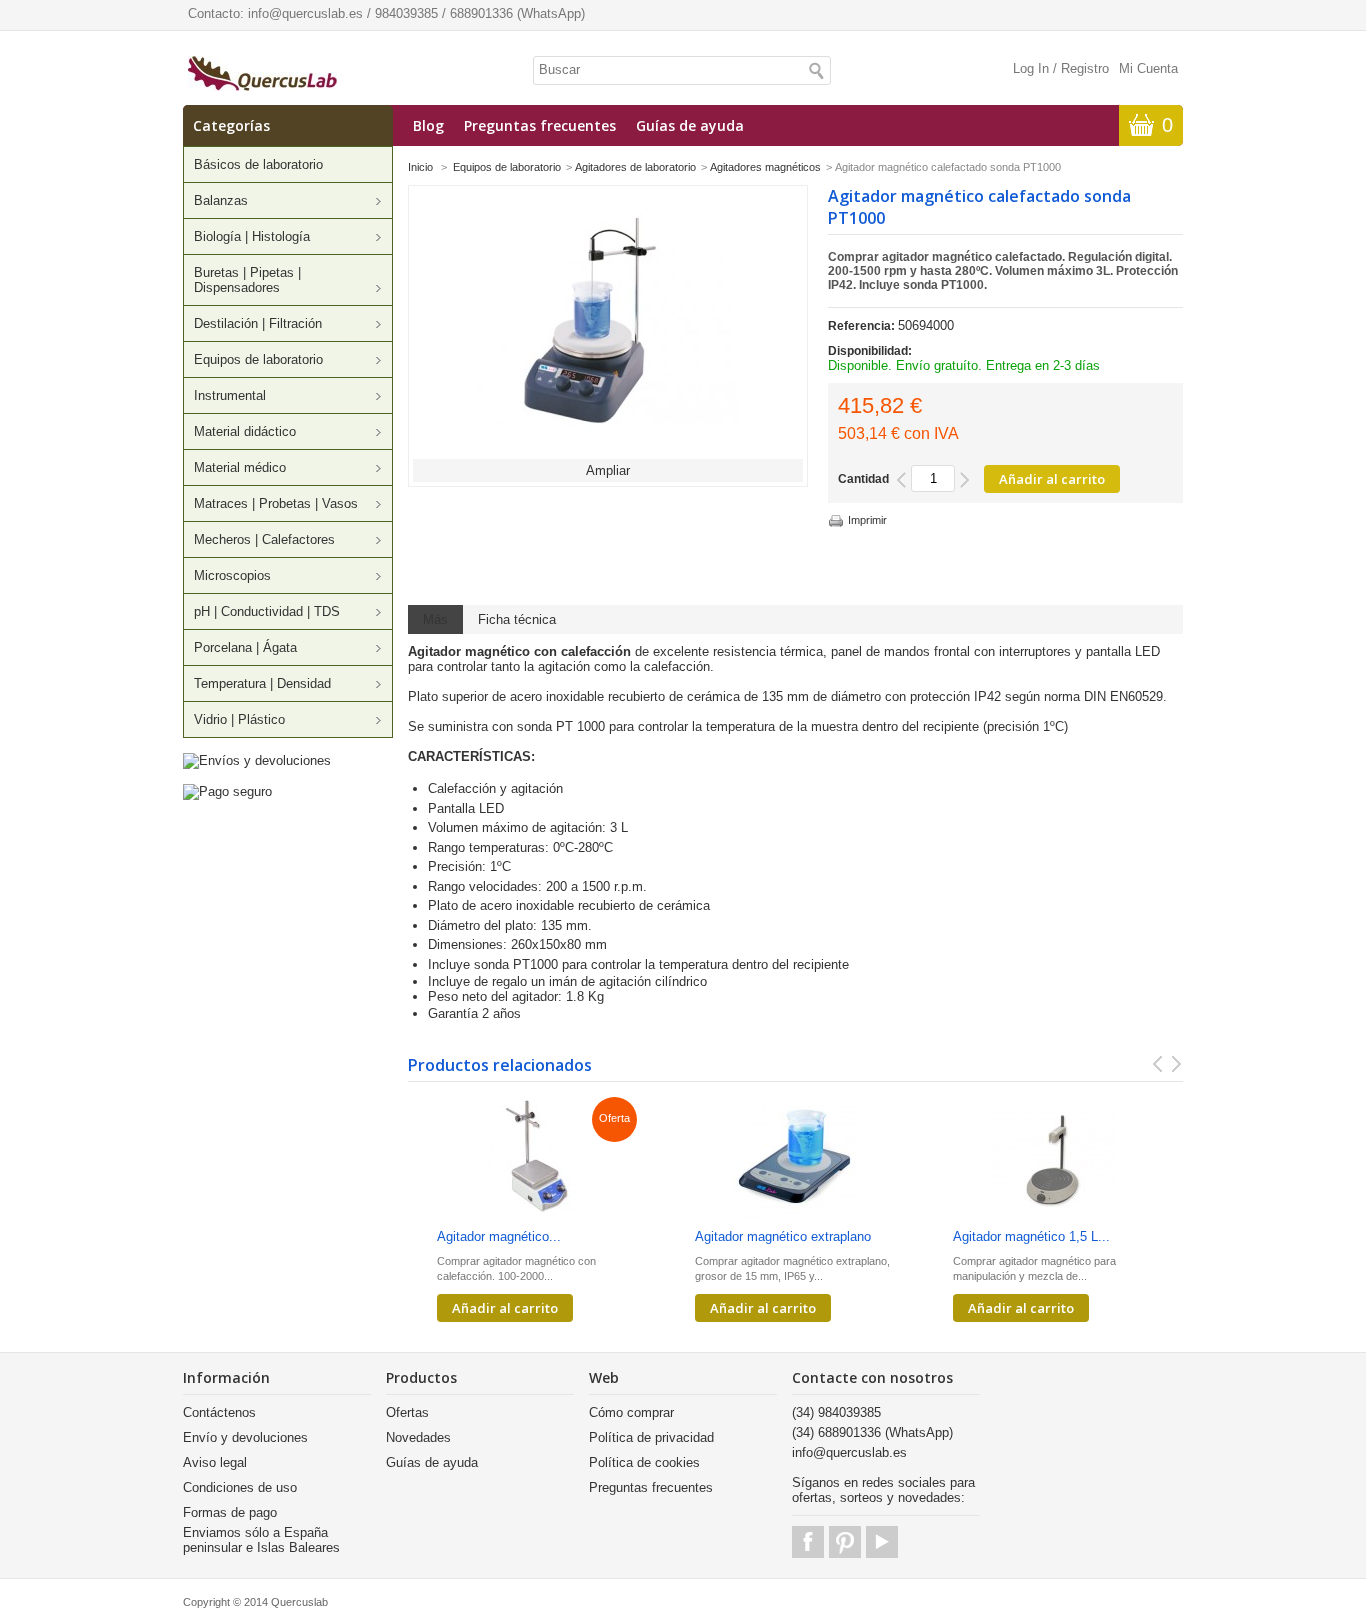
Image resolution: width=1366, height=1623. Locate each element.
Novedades (418, 1437)
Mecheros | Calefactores (264, 539)
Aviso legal (215, 1462)
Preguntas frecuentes (540, 125)
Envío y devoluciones (245, 1437)
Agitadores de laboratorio (635, 167)
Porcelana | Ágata (245, 647)
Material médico (240, 467)
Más (435, 619)
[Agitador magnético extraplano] (795, 1160)
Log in (1031, 68)
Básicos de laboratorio (258, 164)
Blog (428, 125)
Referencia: (863, 326)
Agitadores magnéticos (765, 167)
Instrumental (230, 395)
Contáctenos (219, 1412)
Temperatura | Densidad (262, 683)
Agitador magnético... (499, 1236)
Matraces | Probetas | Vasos (276, 503)
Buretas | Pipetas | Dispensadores (247, 280)
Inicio (420, 167)
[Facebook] (808, 1542)
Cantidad (863, 479)
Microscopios (232, 575)
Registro (1085, 68)
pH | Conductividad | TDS (267, 611)
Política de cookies (644, 1462)
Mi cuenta (1148, 68)
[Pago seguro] (227, 791)
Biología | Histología (252, 236)
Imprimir (867, 520)
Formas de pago (230, 1512)
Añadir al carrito (505, 1308)
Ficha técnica (517, 619)
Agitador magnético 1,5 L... (1031, 1236)
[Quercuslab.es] (262, 75)
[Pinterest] (845, 1542)
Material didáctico (245, 431)
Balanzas (221, 200)
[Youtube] (882, 1542)
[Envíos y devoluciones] (257, 760)
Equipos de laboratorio (258, 359)
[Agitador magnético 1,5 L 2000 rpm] (1053, 1160)
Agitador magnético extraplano (783, 1236)
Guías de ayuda (690, 125)
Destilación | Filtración (258, 323)
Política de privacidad (651, 1437)
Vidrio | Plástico (239, 719)
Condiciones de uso (240, 1487)
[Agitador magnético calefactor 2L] (537, 1160)
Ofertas (407, 1412)
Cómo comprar (631, 1412)
